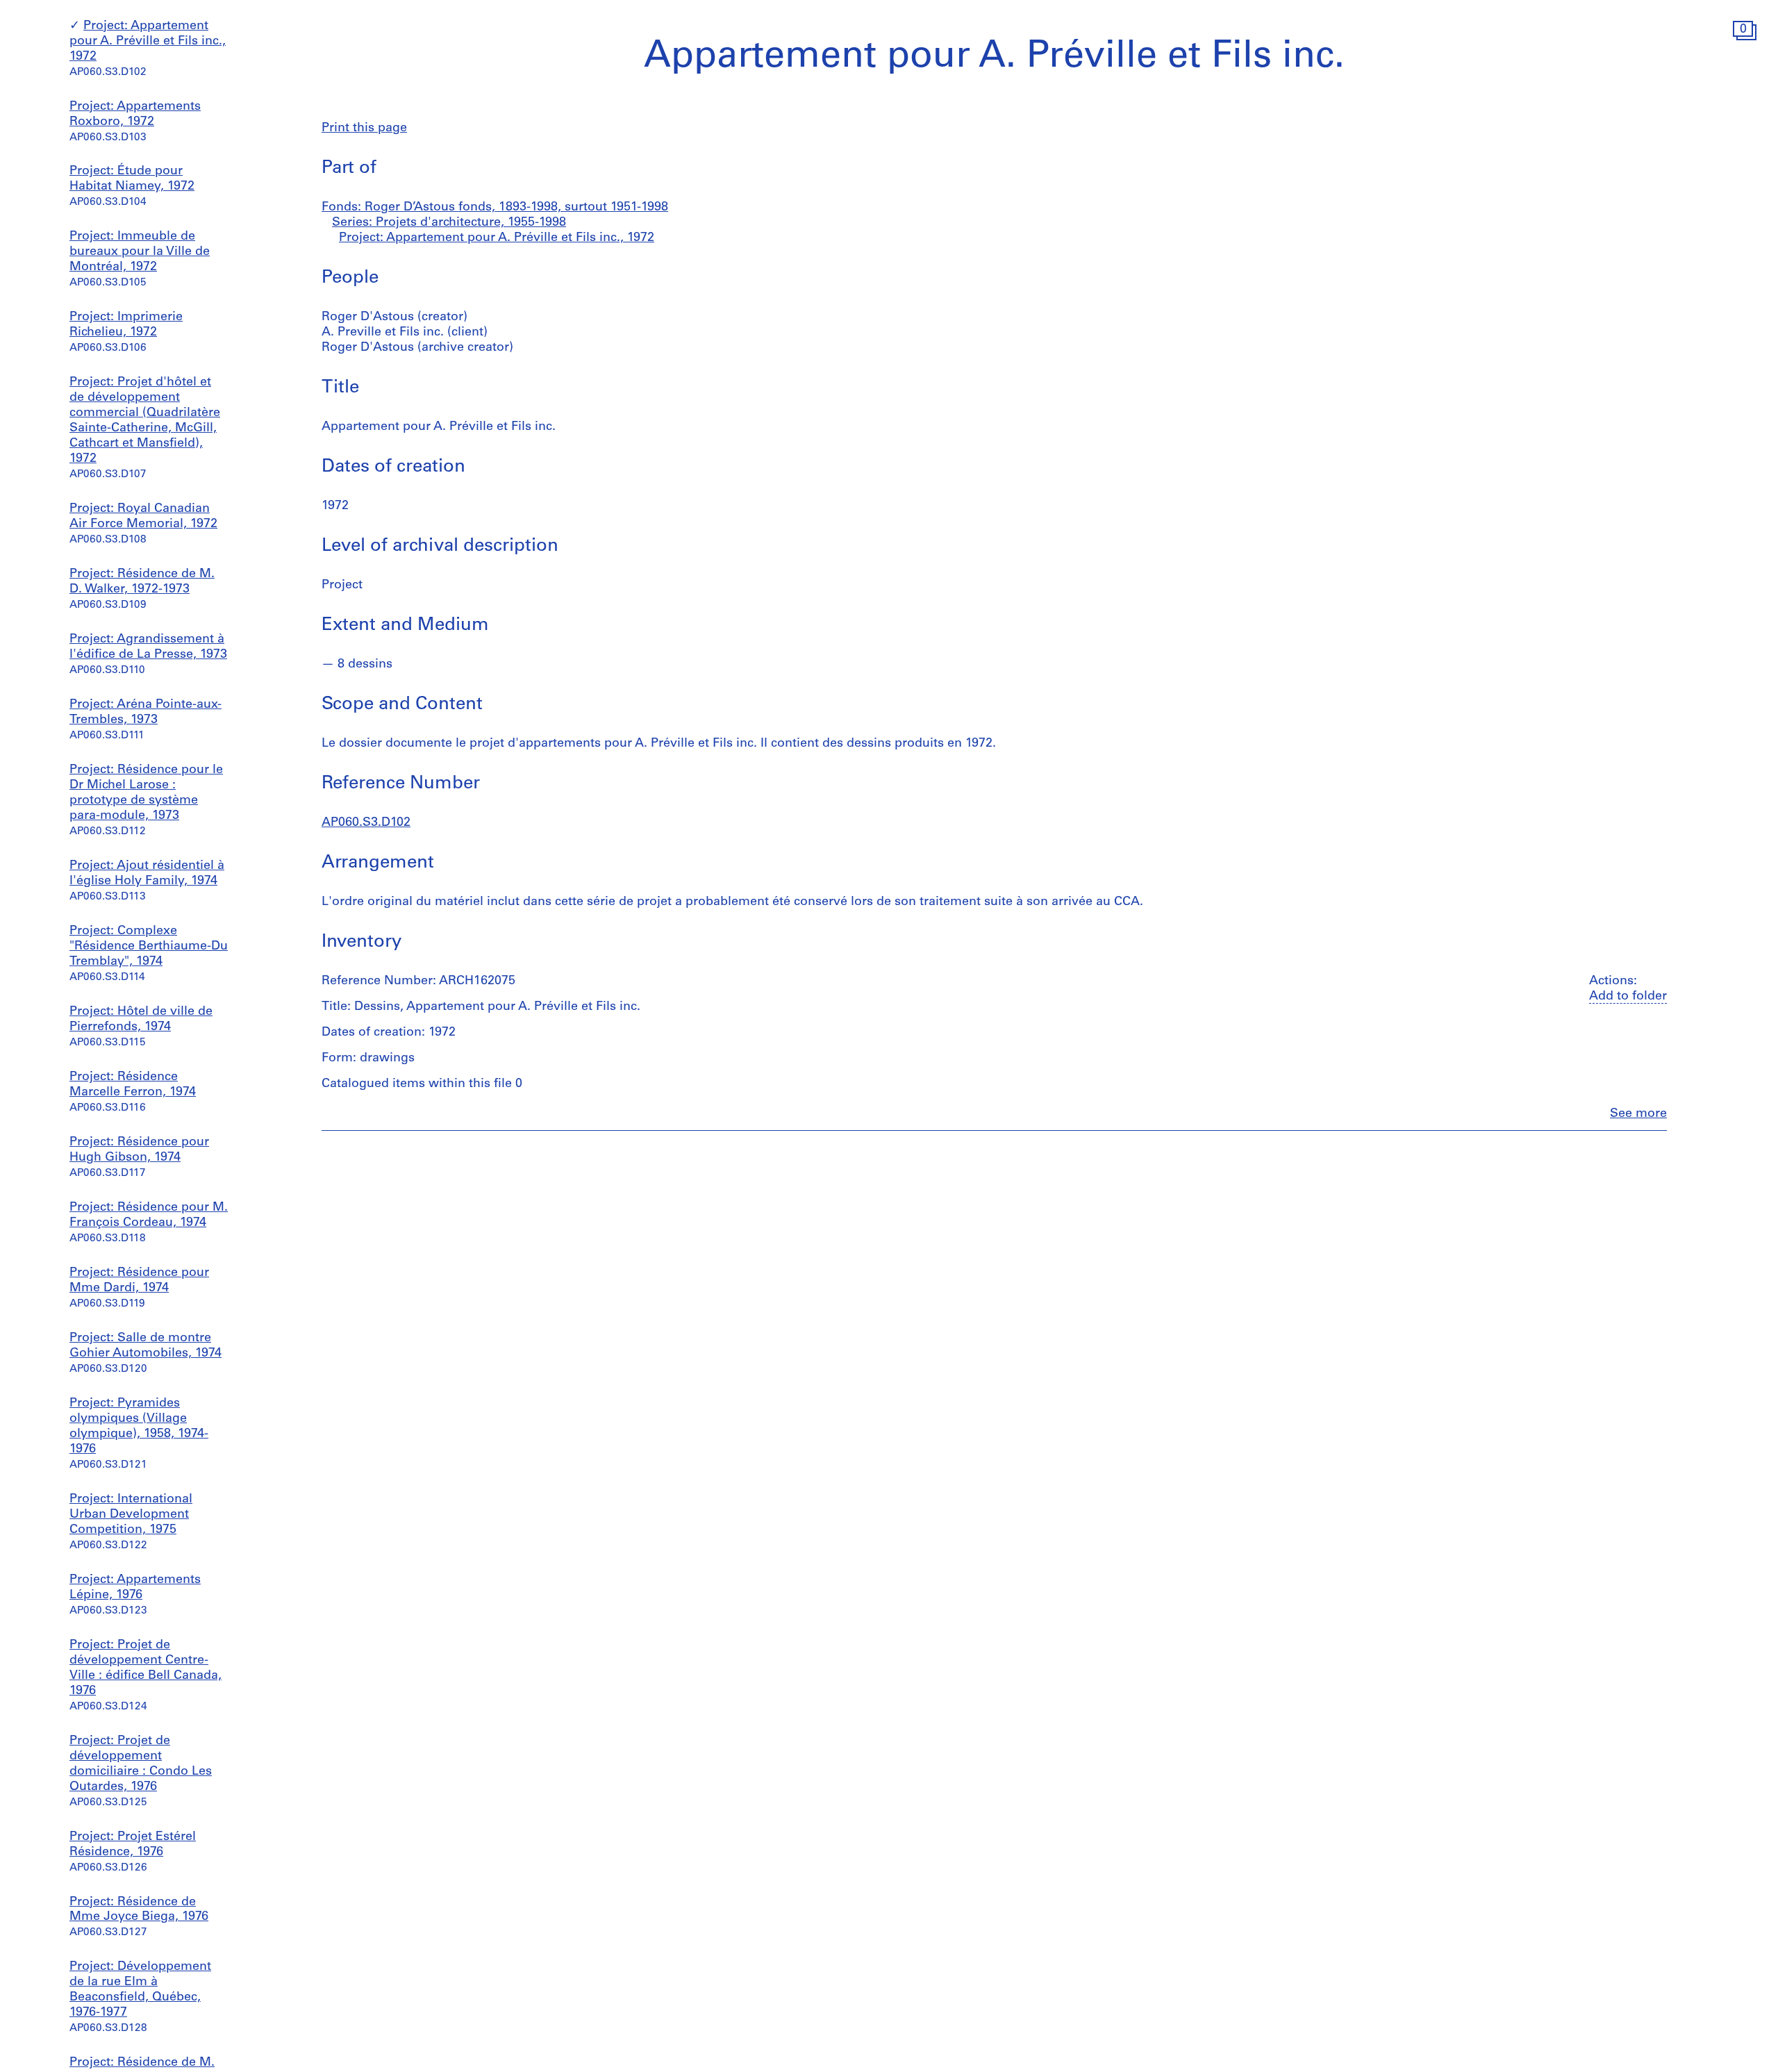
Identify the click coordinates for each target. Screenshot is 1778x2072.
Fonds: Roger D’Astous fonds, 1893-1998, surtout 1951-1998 (495, 208)
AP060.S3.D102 (366, 823)
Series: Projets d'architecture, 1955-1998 (449, 223)
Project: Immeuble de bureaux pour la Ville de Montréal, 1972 (140, 253)
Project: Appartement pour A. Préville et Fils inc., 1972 (148, 42)
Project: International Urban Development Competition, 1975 (131, 1515)
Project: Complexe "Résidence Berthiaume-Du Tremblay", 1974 (149, 947)
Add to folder (1628, 997)
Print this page (364, 129)
